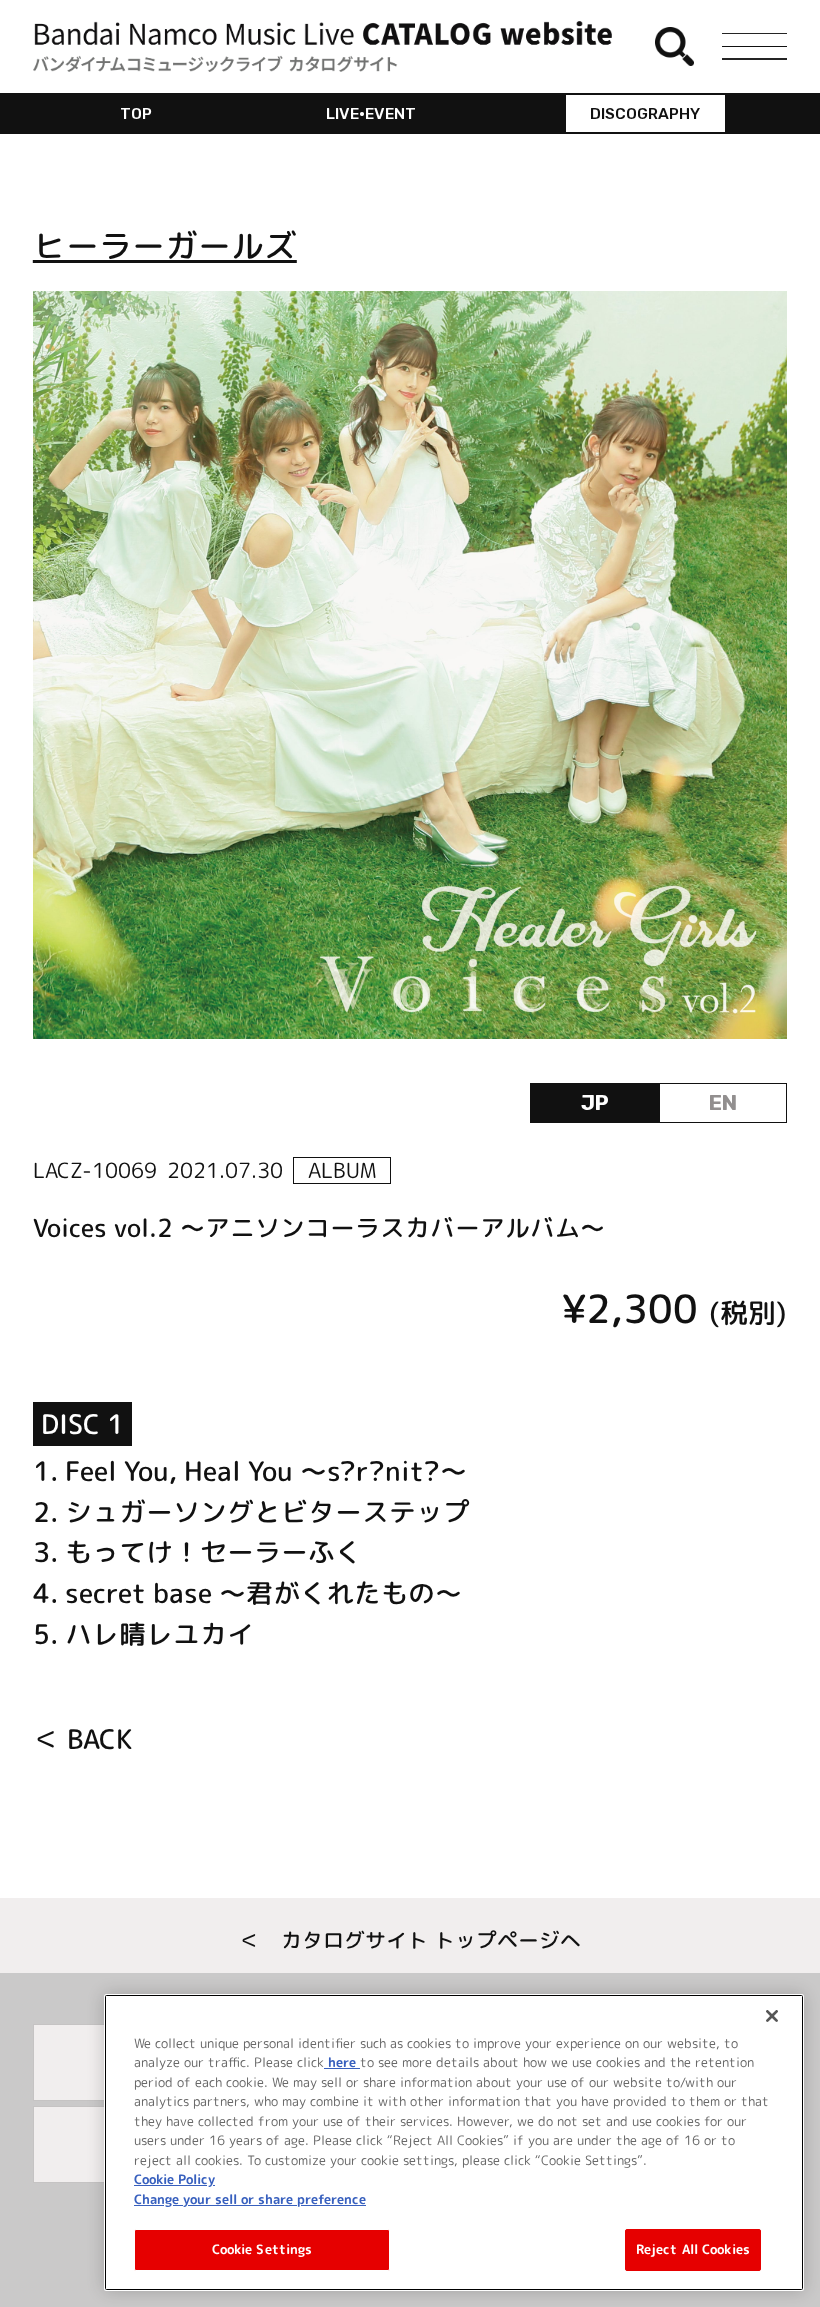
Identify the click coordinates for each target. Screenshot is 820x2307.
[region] (454, 2142)
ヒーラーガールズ (165, 245)
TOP (136, 113)
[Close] (772, 2016)
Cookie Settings (262, 2249)
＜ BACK (82, 1739)
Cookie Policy (174, 2179)
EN (723, 1102)
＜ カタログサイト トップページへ (410, 1940)
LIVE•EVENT (371, 113)
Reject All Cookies (693, 2249)
